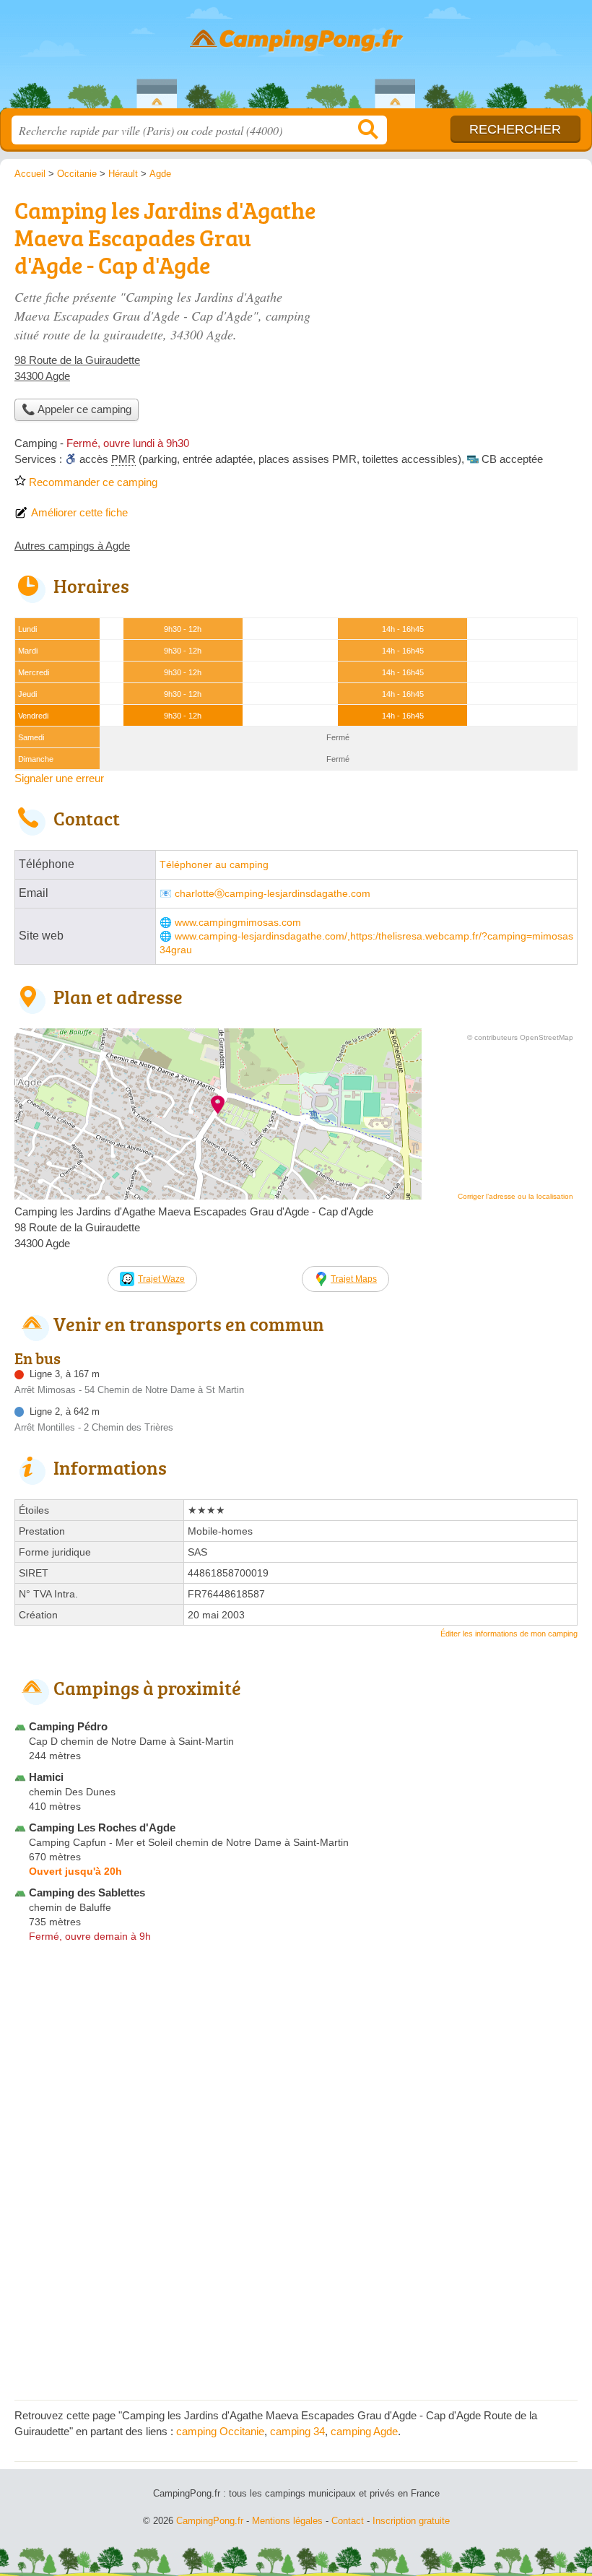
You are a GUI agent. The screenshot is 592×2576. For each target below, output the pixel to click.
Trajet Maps (354, 1279)
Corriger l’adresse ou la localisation (515, 1196)
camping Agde (364, 2431)
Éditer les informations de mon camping (509, 1634)
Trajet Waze (161, 1279)
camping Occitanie (220, 2431)
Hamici (46, 1777)
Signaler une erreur (59, 778)
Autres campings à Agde (72, 546)
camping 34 (297, 2431)
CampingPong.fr (296, 60)
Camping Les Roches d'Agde (102, 1827)
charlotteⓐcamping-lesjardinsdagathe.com (273, 894)
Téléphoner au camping (214, 865)
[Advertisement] (456, 293)
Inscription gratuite (411, 2521)
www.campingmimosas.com (238, 923)
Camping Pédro (68, 1726)
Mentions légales (287, 2521)
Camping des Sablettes (87, 1892)
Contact (348, 2521)
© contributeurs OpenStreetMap (520, 1037)
